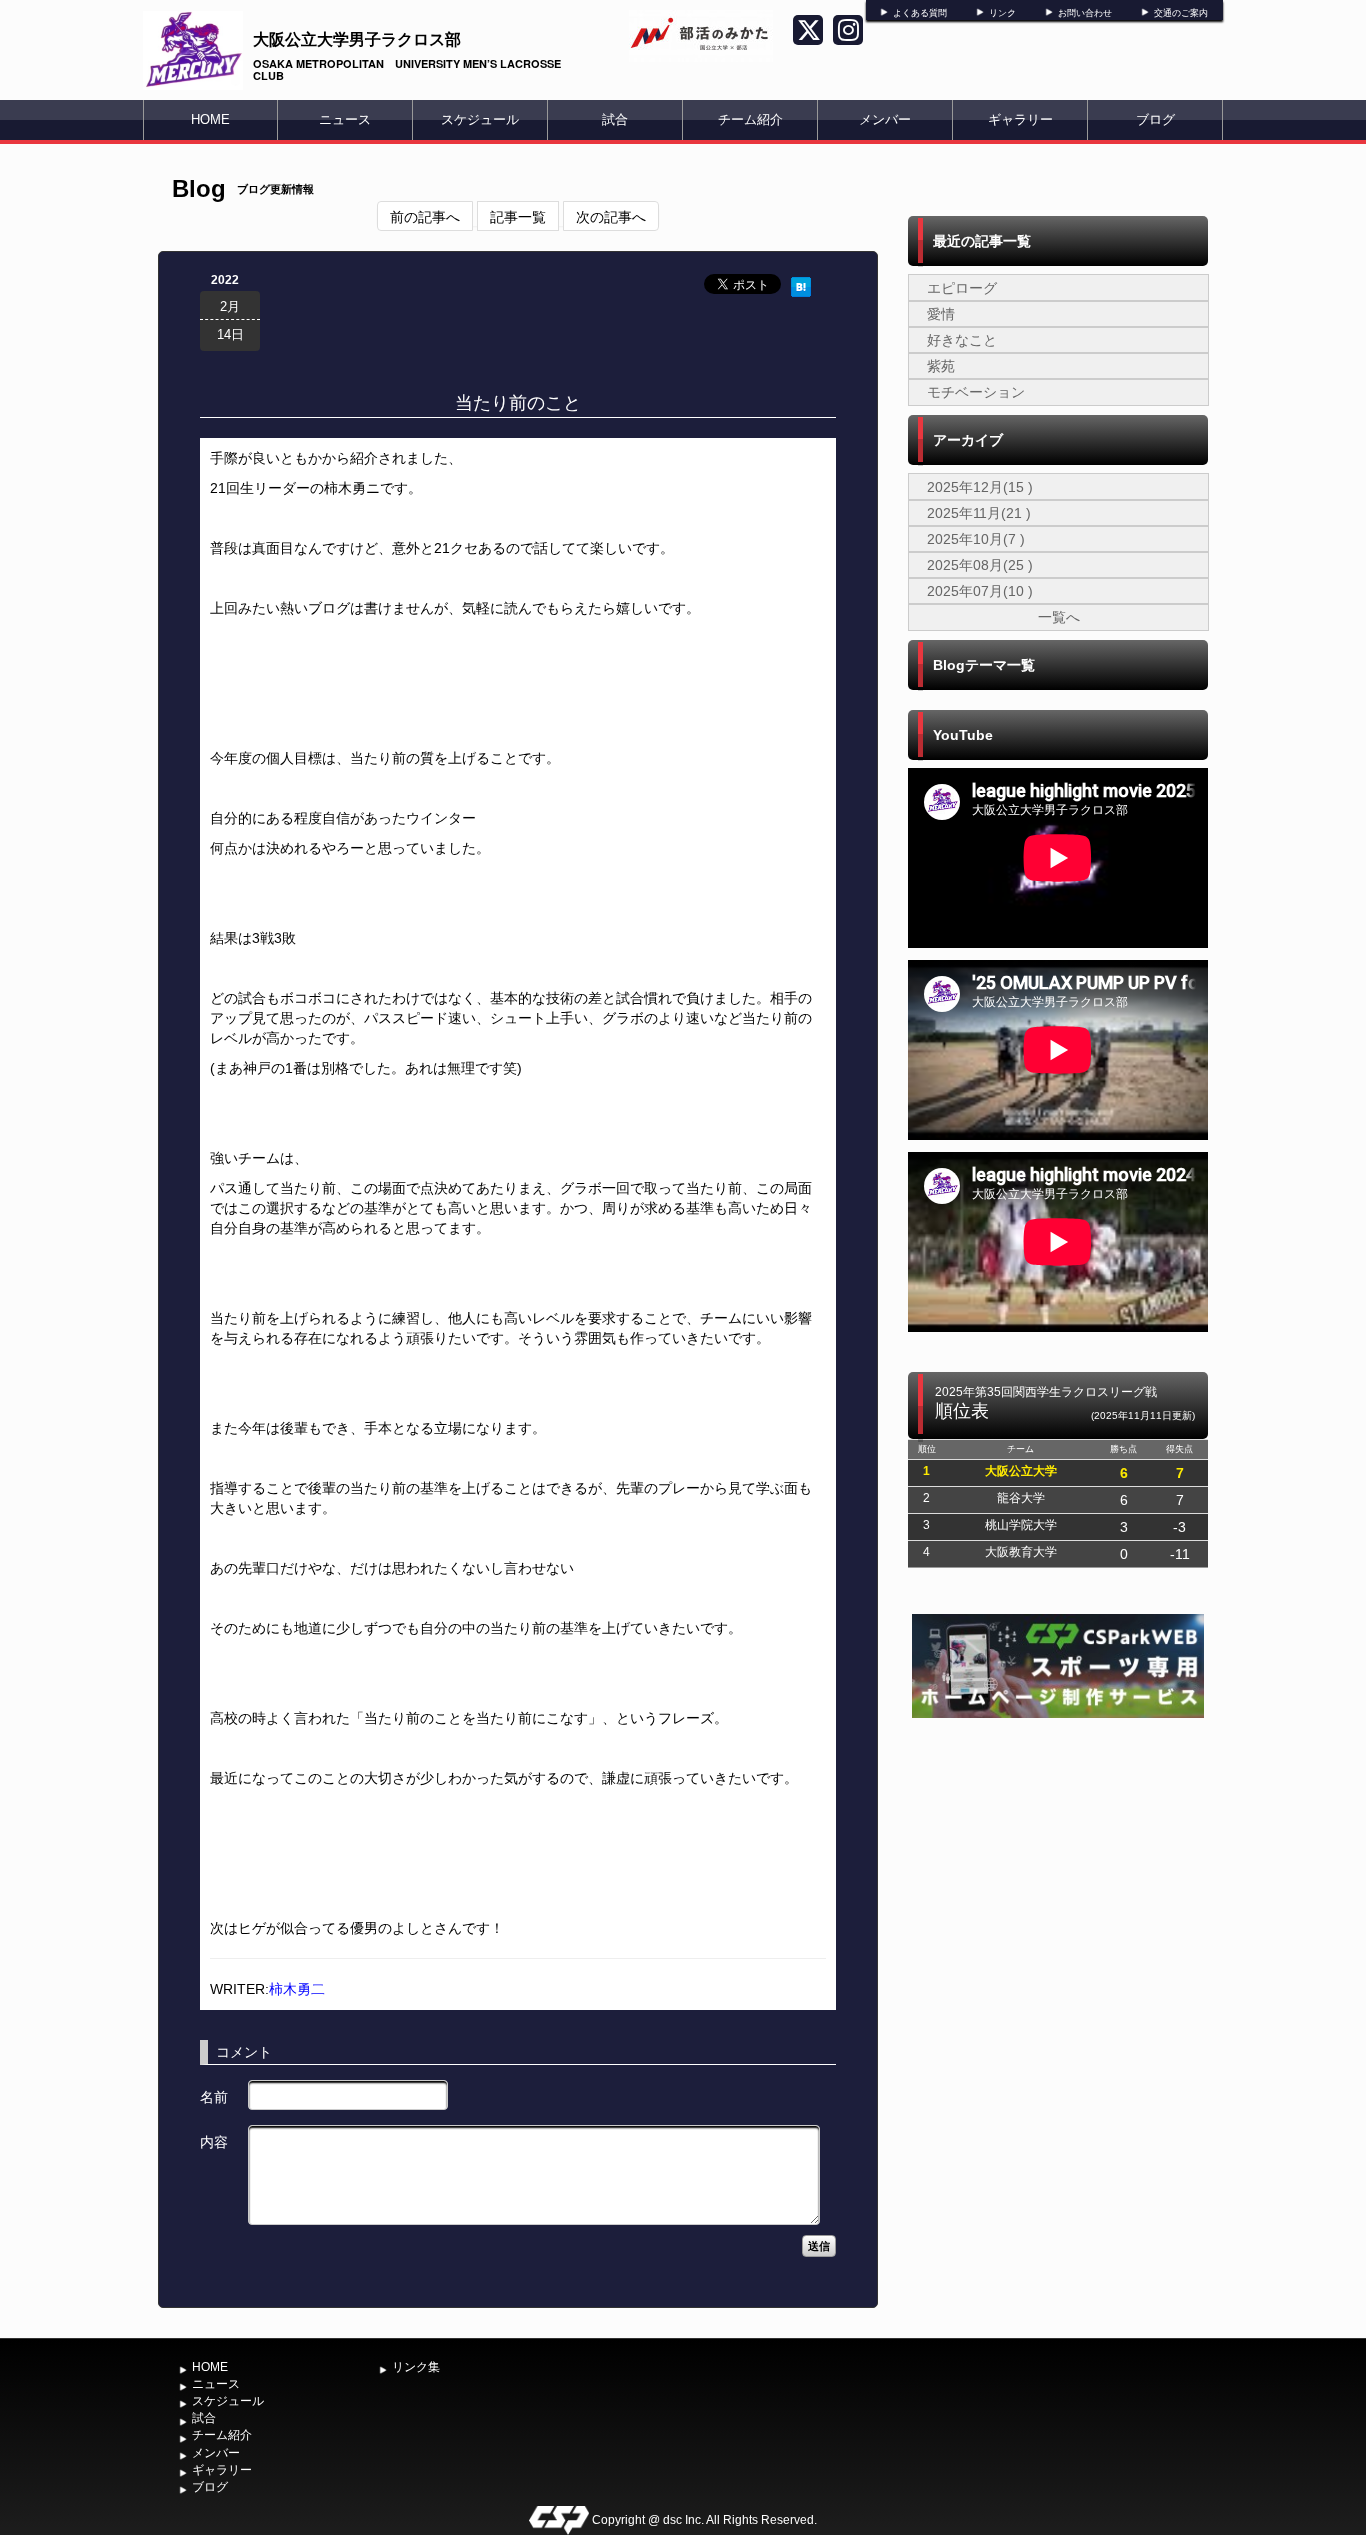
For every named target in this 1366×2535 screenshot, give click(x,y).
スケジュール (480, 119)
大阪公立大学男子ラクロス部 (357, 38)
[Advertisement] (1058, 1873)
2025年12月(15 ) (980, 487)
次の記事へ (611, 216)
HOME (210, 119)
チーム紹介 (750, 119)
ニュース (345, 119)
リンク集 (416, 2367)
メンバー (885, 119)
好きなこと (962, 340)
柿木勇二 (297, 1989)
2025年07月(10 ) (980, 591)
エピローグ (962, 288)
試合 (615, 119)
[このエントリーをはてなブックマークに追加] (801, 284)
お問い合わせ (1085, 13)
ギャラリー (1020, 119)
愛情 (941, 314)
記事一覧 (518, 216)
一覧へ (1059, 617)
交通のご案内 (1181, 13)
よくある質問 (920, 13)
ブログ (1155, 119)
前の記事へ (425, 216)
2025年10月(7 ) (976, 539)
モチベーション (976, 392)
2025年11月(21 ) (979, 513)
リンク (1002, 13)
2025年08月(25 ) (980, 565)
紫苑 (941, 366)
